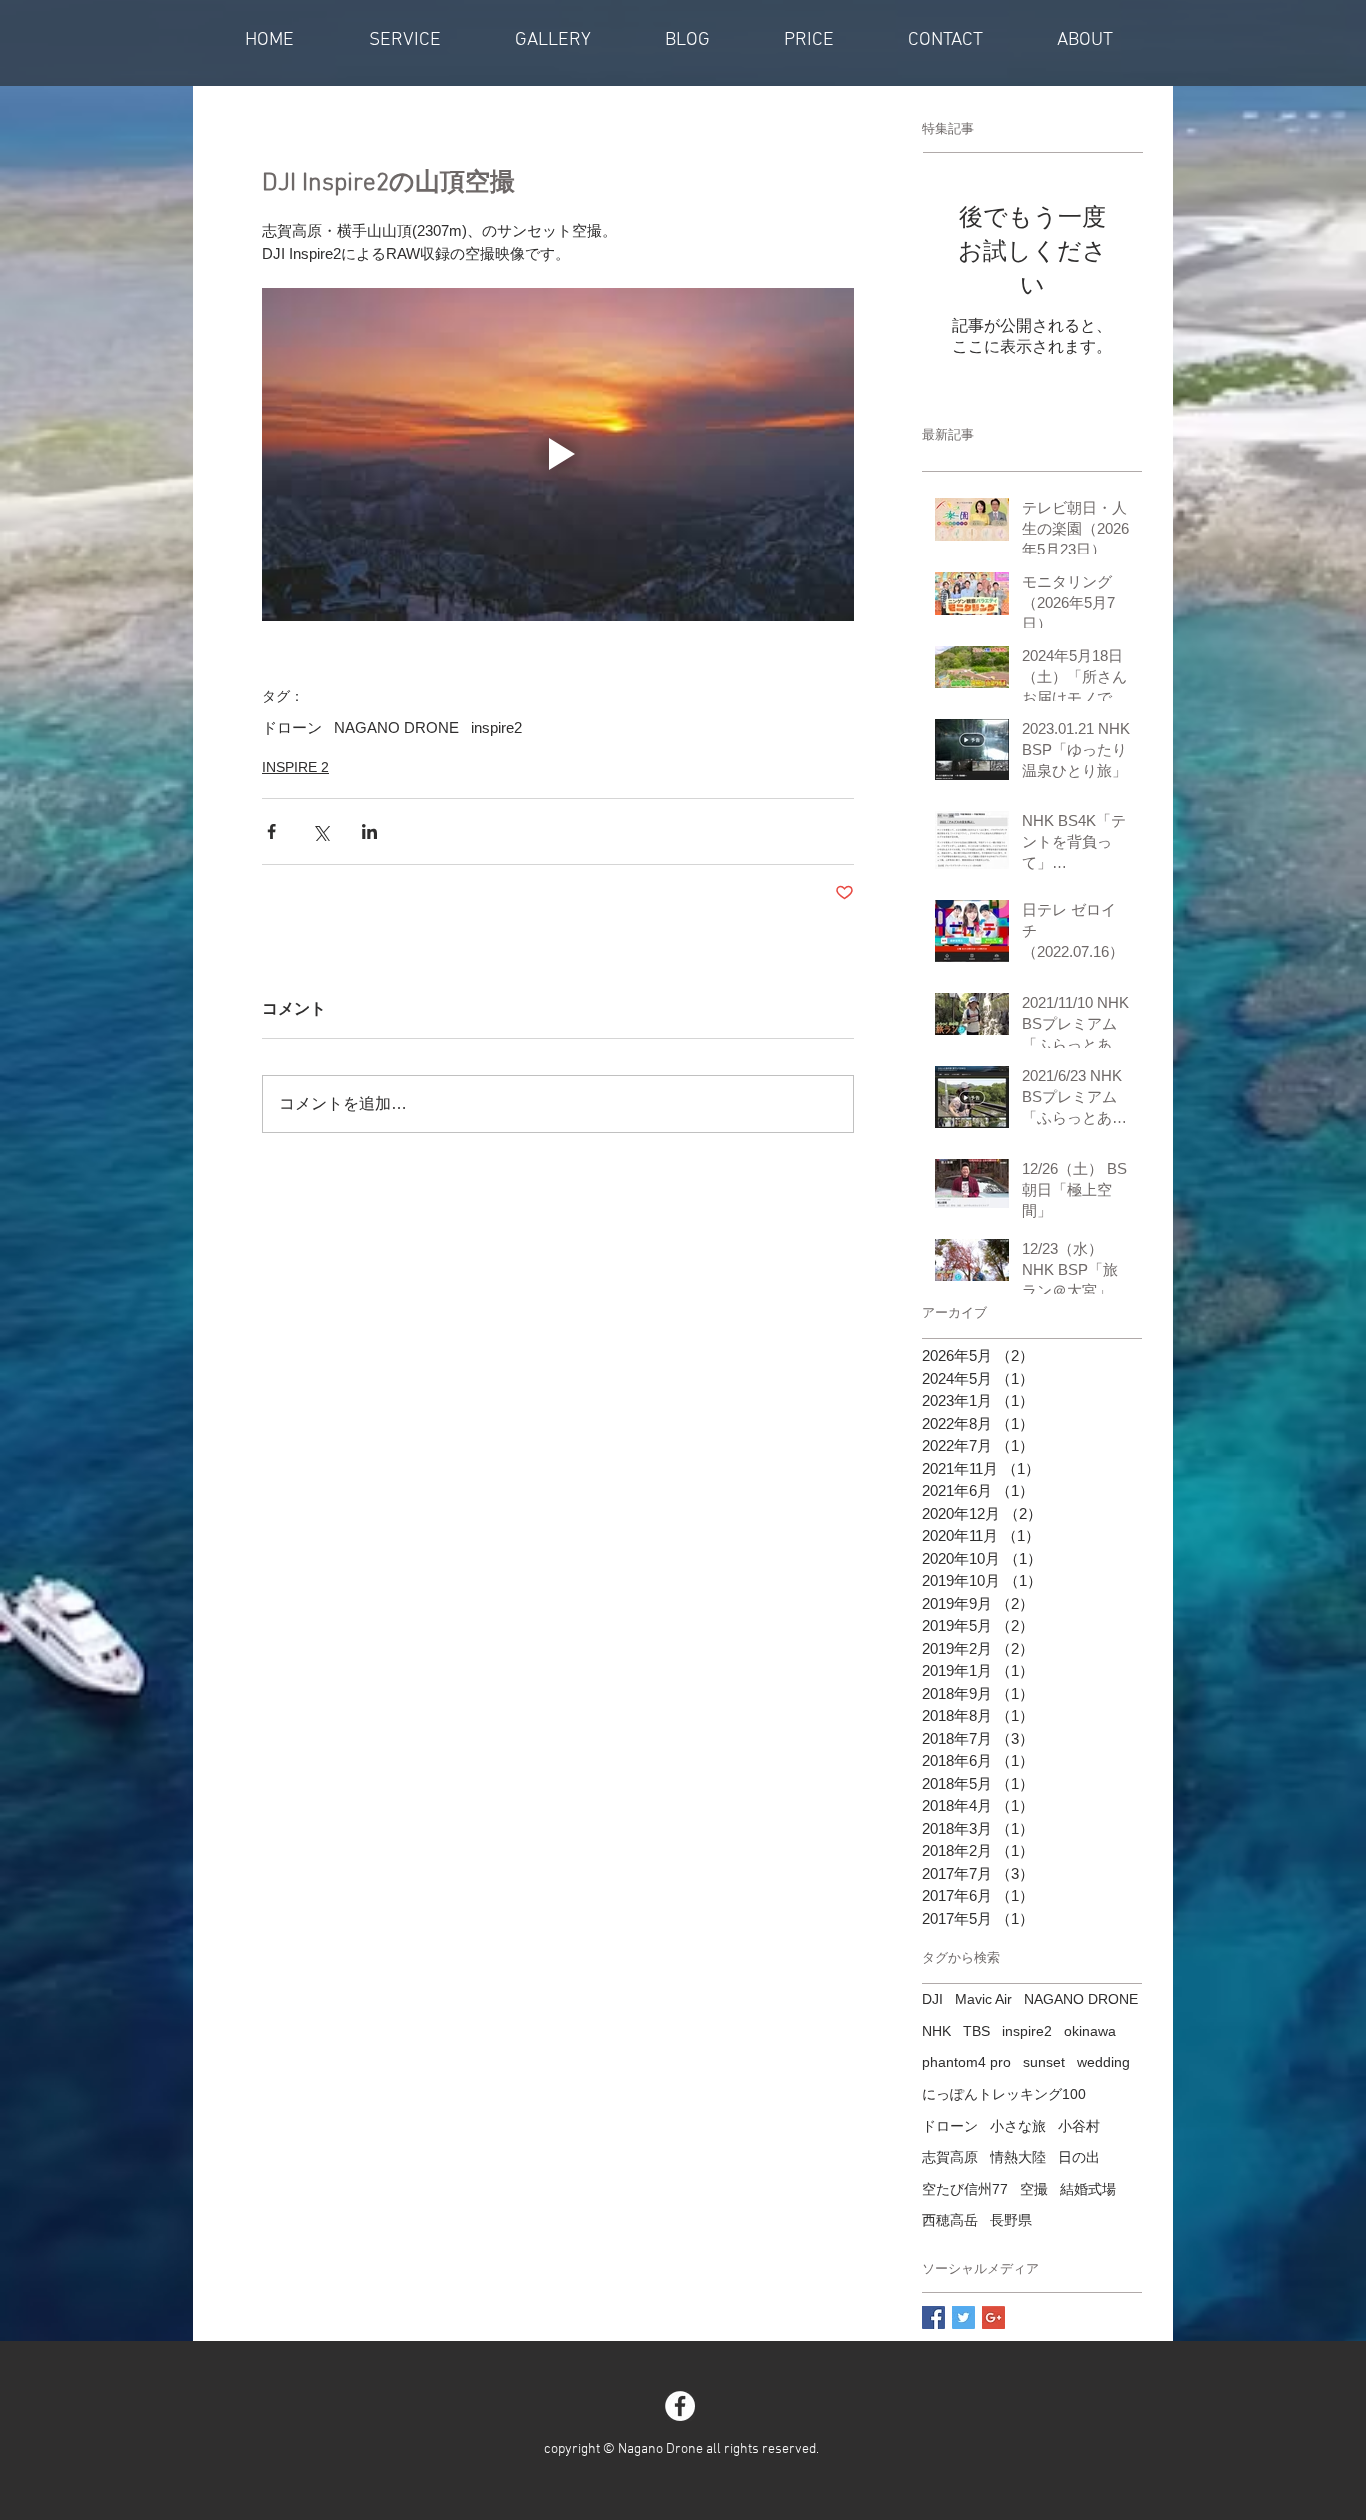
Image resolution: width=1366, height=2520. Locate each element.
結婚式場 (1088, 2189)
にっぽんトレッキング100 (1004, 2094)
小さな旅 (1018, 2126)
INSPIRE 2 (295, 767)
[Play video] (558, 454)
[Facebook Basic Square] (933, 2317)
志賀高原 (950, 2157)
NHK (936, 2031)
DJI (932, 1999)
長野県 (1011, 2220)
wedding (1103, 2062)
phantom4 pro (966, 2062)
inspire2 (496, 727)
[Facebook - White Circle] (680, 2406)
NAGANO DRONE (396, 727)
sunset (1044, 2062)
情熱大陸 (1018, 2157)
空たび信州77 (965, 2189)
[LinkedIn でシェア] (369, 831)
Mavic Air (983, 1999)
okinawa (1090, 2031)
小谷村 (1079, 2126)
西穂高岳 (950, 2220)
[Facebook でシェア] (271, 831)
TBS (976, 2031)
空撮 (1034, 2189)
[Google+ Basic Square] (993, 2317)
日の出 (1079, 2157)
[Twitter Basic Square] (963, 2317)
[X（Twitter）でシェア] (320, 831)
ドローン (292, 727)
